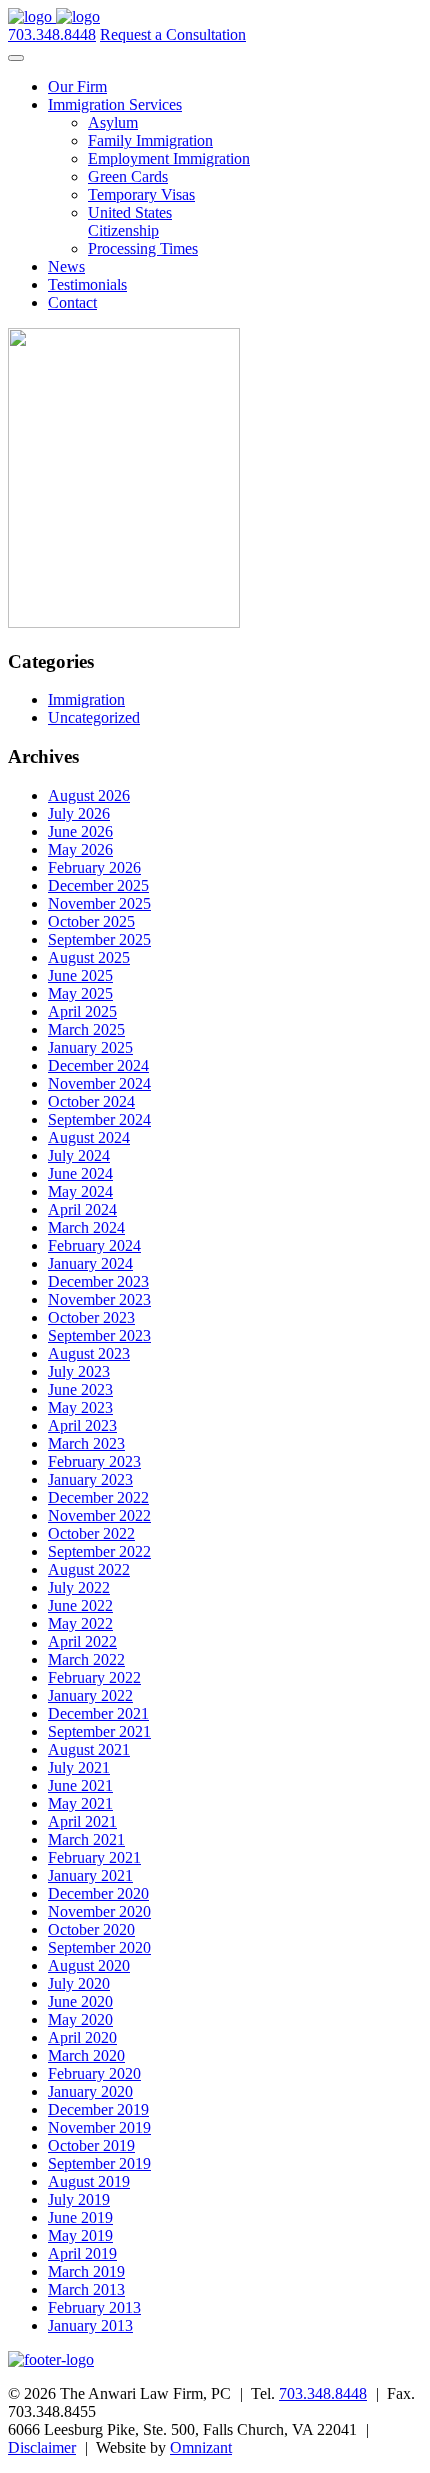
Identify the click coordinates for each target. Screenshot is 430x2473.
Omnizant (201, 2447)
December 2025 (98, 885)
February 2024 (94, 1245)
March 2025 (86, 1029)
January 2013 (90, 2325)
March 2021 (86, 1839)
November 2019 (99, 2127)
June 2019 (80, 2217)
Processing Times (143, 248)
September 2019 (99, 2163)
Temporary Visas (141, 194)
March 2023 (86, 1443)
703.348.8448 (52, 34)
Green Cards (128, 176)
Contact (72, 302)
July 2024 (79, 1155)
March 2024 (86, 1227)
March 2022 (86, 1659)
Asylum (113, 122)
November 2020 (99, 1911)
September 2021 (99, 1731)
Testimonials (87, 284)
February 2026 (94, 867)
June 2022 (80, 1605)
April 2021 (82, 1821)
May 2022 (80, 1623)
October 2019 (91, 2145)
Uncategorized (94, 717)
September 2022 (99, 1551)
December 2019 (98, 2109)
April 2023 (82, 1425)
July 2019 (79, 2199)
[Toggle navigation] (16, 58)
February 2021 (94, 1857)
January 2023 (90, 1479)
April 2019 (82, 2253)
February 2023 (94, 1461)
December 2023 (98, 1281)
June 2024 (80, 1173)
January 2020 (90, 2091)
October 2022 (91, 1533)
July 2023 (79, 1371)
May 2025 (80, 993)
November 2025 (99, 903)
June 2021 (80, 1785)
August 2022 (89, 1569)
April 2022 (82, 1641)
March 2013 (86, 2289)
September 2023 (99, 1335)
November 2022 (99, 1515)
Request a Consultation (173, 34)
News (66, 266)
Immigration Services (115, 104)
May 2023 (80, 1407)
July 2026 (79, 813)
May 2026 (80, 849)
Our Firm (77, 86)
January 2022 (90, 1695)
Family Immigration (150, 140)
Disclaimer (42, 2447)
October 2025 (91, 921)
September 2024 (99, 1119)
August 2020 (89, 1965)
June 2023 (80, 1389)
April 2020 (82, 2037)
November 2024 (99, 1083)
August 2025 (89, 957)
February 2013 (94, 2307)
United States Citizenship (130, 221)
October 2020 (91, 1929)
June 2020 (80, 2001)
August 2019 (89, 2181)
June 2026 (80, 831)
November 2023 (99, 1299)
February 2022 (94, 1677)
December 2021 (98, 1713)
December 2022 (98, 1497)
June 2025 (80, 975)
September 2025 (99, 939)
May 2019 (80, 2235)
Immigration (86, 699)
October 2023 (91, 1317)
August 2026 (89, 795)
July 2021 (79, 1767)
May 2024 (80, 1191)
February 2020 (94, 2073)
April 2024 (82, 1209)
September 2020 (99, 1947)
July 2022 (79, 1587)
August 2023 (89, 1353)
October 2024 (91, 1101)
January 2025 (90, 1047)
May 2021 (80, 1803)
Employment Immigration (169, 158)
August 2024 (89, 1137)
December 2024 (98, 1065)
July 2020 (79, 1983)
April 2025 (82, 1011)
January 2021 (90, 1875)
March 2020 (86, 2055)
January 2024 (90, 1263)
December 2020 (98, 1893)
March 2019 (86, 2271)
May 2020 (80, 2019)
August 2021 (89, 1749)
